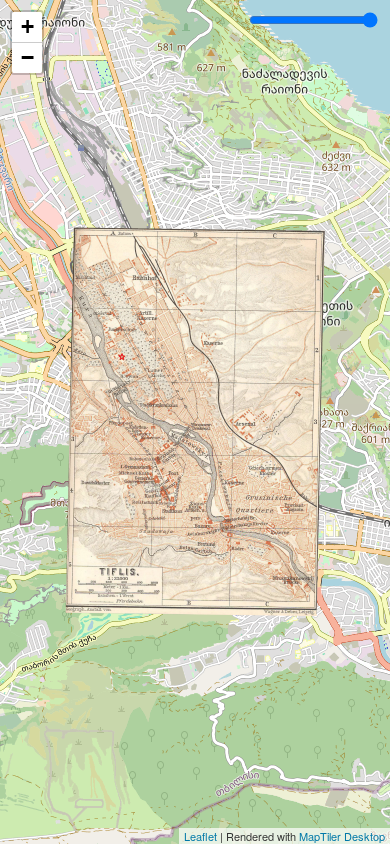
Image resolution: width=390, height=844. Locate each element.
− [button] (27, 57)
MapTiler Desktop (342, 836)
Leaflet (200, 836)
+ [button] (27, 26)
